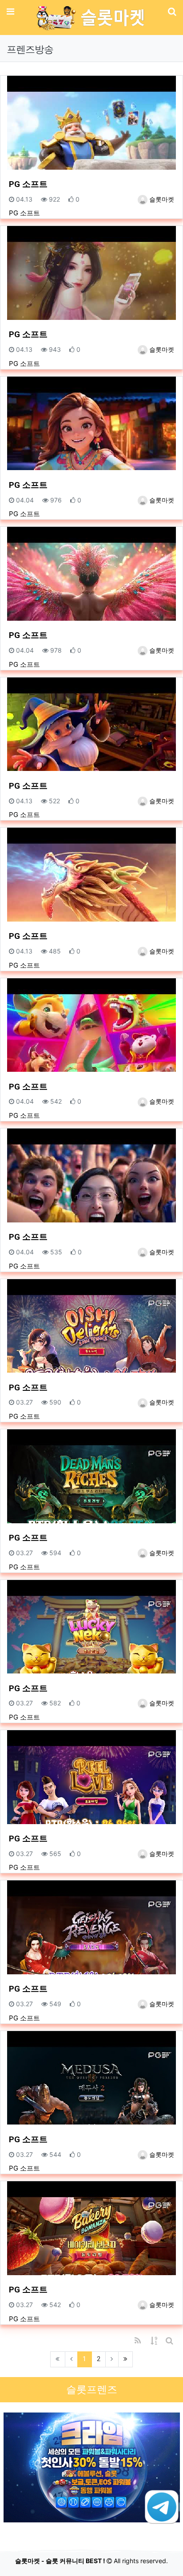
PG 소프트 (28, 184)
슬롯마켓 (161, 199)
